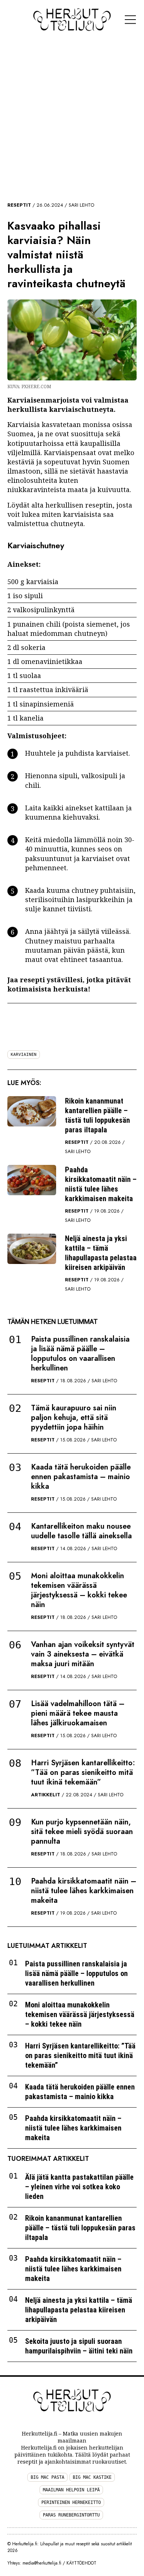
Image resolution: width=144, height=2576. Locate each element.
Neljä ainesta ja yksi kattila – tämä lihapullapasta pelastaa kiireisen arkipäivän (101, 1253)
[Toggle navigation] (130, 20)
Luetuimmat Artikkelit (47, 1946)
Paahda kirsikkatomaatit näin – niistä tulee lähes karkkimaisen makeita (101, 1184)
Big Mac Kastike (92, 2477)
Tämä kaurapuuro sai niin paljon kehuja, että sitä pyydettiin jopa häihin (74, 1418)
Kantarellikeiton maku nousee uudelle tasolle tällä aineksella (81, 1531)
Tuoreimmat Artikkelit (48, 2159)
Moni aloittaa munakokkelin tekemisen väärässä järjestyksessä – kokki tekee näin (79, 1590)
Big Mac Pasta (47, 2477)
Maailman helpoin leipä (71, 2490)
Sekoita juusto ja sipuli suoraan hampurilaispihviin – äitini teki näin (79, 2346)
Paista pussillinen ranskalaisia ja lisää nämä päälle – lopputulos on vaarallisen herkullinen (80, 1354)
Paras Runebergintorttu (71, 2515)
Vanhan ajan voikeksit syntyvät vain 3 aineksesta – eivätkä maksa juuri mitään (83, 1654)
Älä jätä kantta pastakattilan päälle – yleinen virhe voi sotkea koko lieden (79, 2187)
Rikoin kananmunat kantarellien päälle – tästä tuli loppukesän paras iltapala (97, 1115)
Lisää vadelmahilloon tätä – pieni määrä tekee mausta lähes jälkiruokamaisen (78, 1713)
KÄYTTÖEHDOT (81, 2563)
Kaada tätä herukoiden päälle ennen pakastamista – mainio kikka (81, 1477)
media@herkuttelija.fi (42, 2563)
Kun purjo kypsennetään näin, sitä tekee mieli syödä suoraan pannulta (82, 1832)
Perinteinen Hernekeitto (71, 2502)
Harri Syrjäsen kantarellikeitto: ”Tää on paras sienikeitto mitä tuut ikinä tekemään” (83, 1772)
